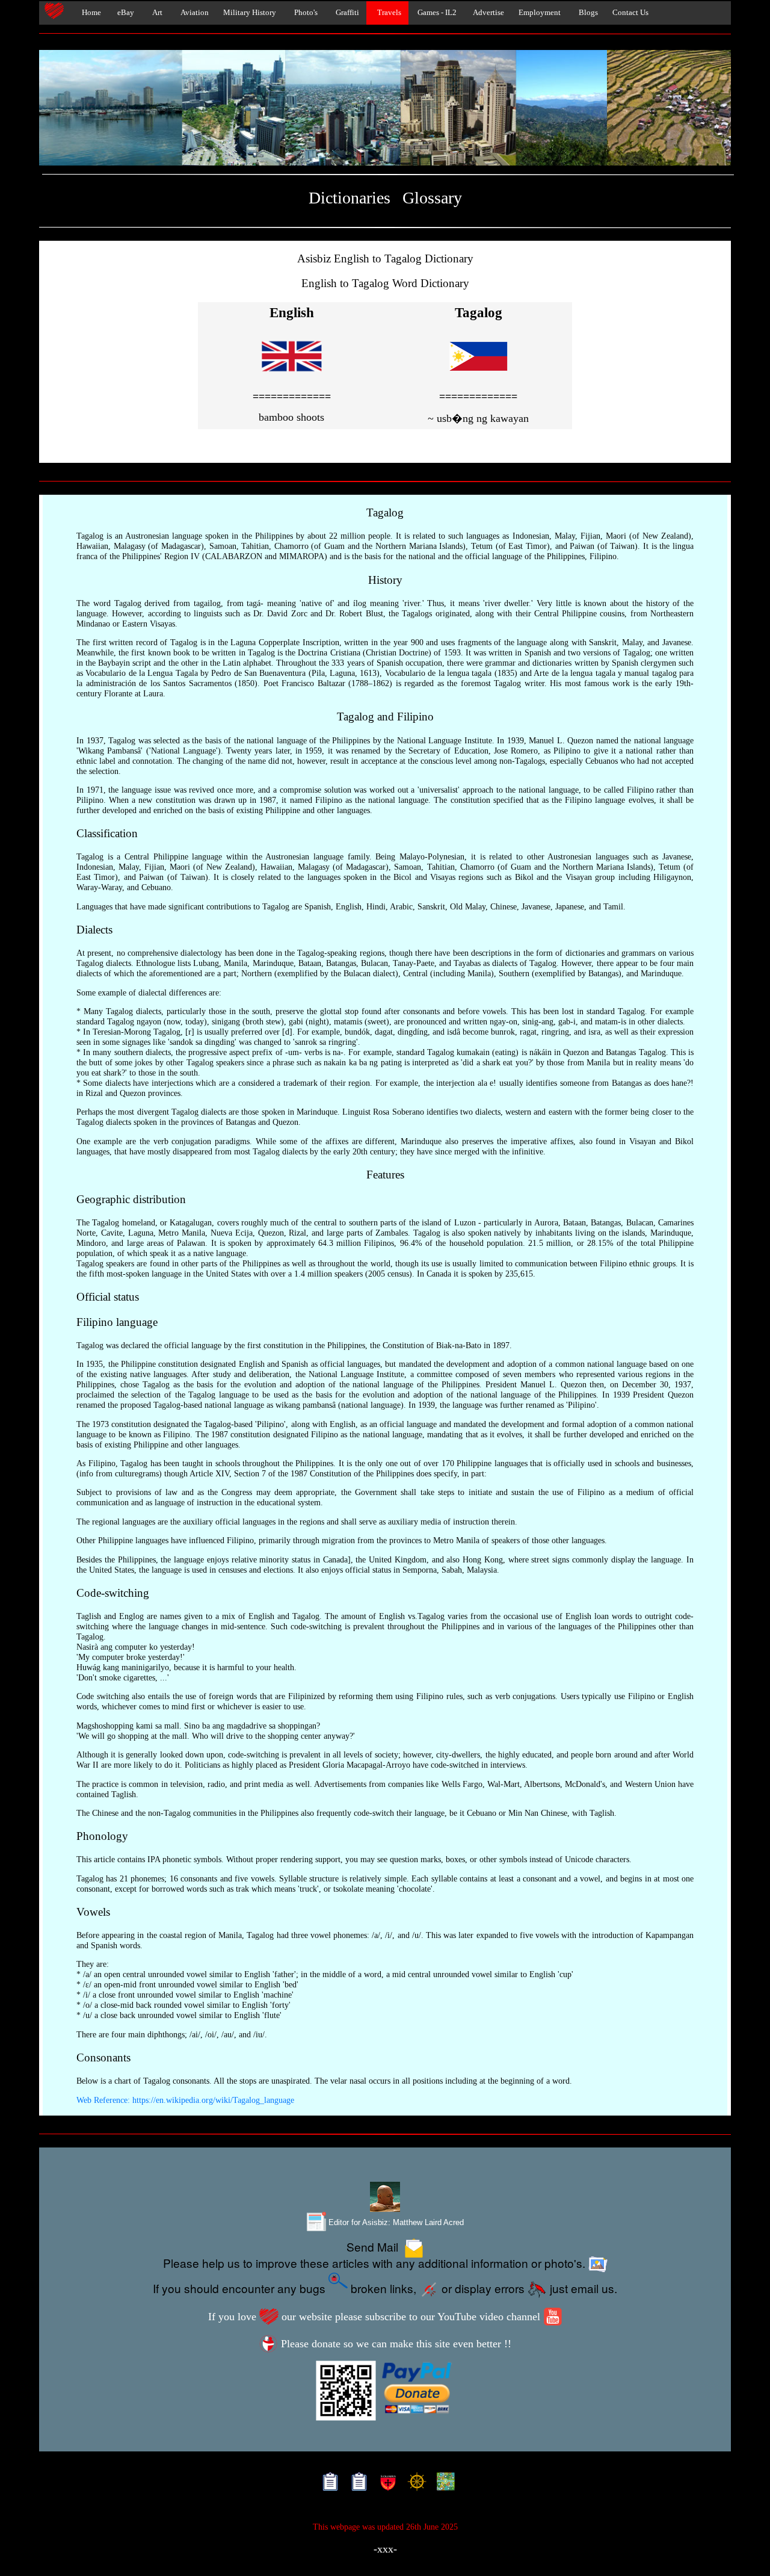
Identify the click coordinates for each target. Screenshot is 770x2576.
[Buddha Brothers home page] (414, 2484)
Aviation (193, 13)
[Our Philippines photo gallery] (385, 108)
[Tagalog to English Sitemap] (356, 2484)
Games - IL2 (436, 13)
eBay (125, 13)
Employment (540, 13)
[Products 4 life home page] (443, 2484)
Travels (387, 13)
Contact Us (630, 13)
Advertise (488, 13)
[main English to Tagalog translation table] (292, 378)
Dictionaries (350, 198)
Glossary (432, 198)
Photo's (304, 13)
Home (89, 13)
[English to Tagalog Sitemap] (328, 2484)
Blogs (587, 13)
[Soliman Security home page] (385, 2484)
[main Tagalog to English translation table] (478, 378)
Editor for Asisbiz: (395, 2222)
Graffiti (346, 13)
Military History (250, 13)
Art (156, 13)
